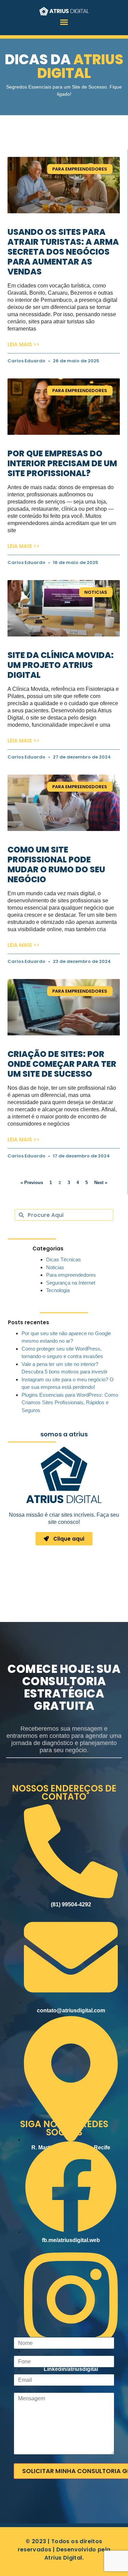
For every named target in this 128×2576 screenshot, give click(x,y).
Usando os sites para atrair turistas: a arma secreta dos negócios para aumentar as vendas (63, 252)
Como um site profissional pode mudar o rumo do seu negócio (56, 864)
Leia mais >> (24, 344)
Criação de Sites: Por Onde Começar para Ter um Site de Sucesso (62, 1064)
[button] (64, 22)
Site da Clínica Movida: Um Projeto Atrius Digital (61, 665)
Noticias (55, 1267)
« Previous (32, 1183)
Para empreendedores (71, 1275)
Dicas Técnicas (63, 1259)
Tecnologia (58, 1290)
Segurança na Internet (71, 1283)
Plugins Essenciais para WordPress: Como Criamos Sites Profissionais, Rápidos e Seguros (70, 1403)
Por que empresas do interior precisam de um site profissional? (62, 463)
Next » (101, 1183)
